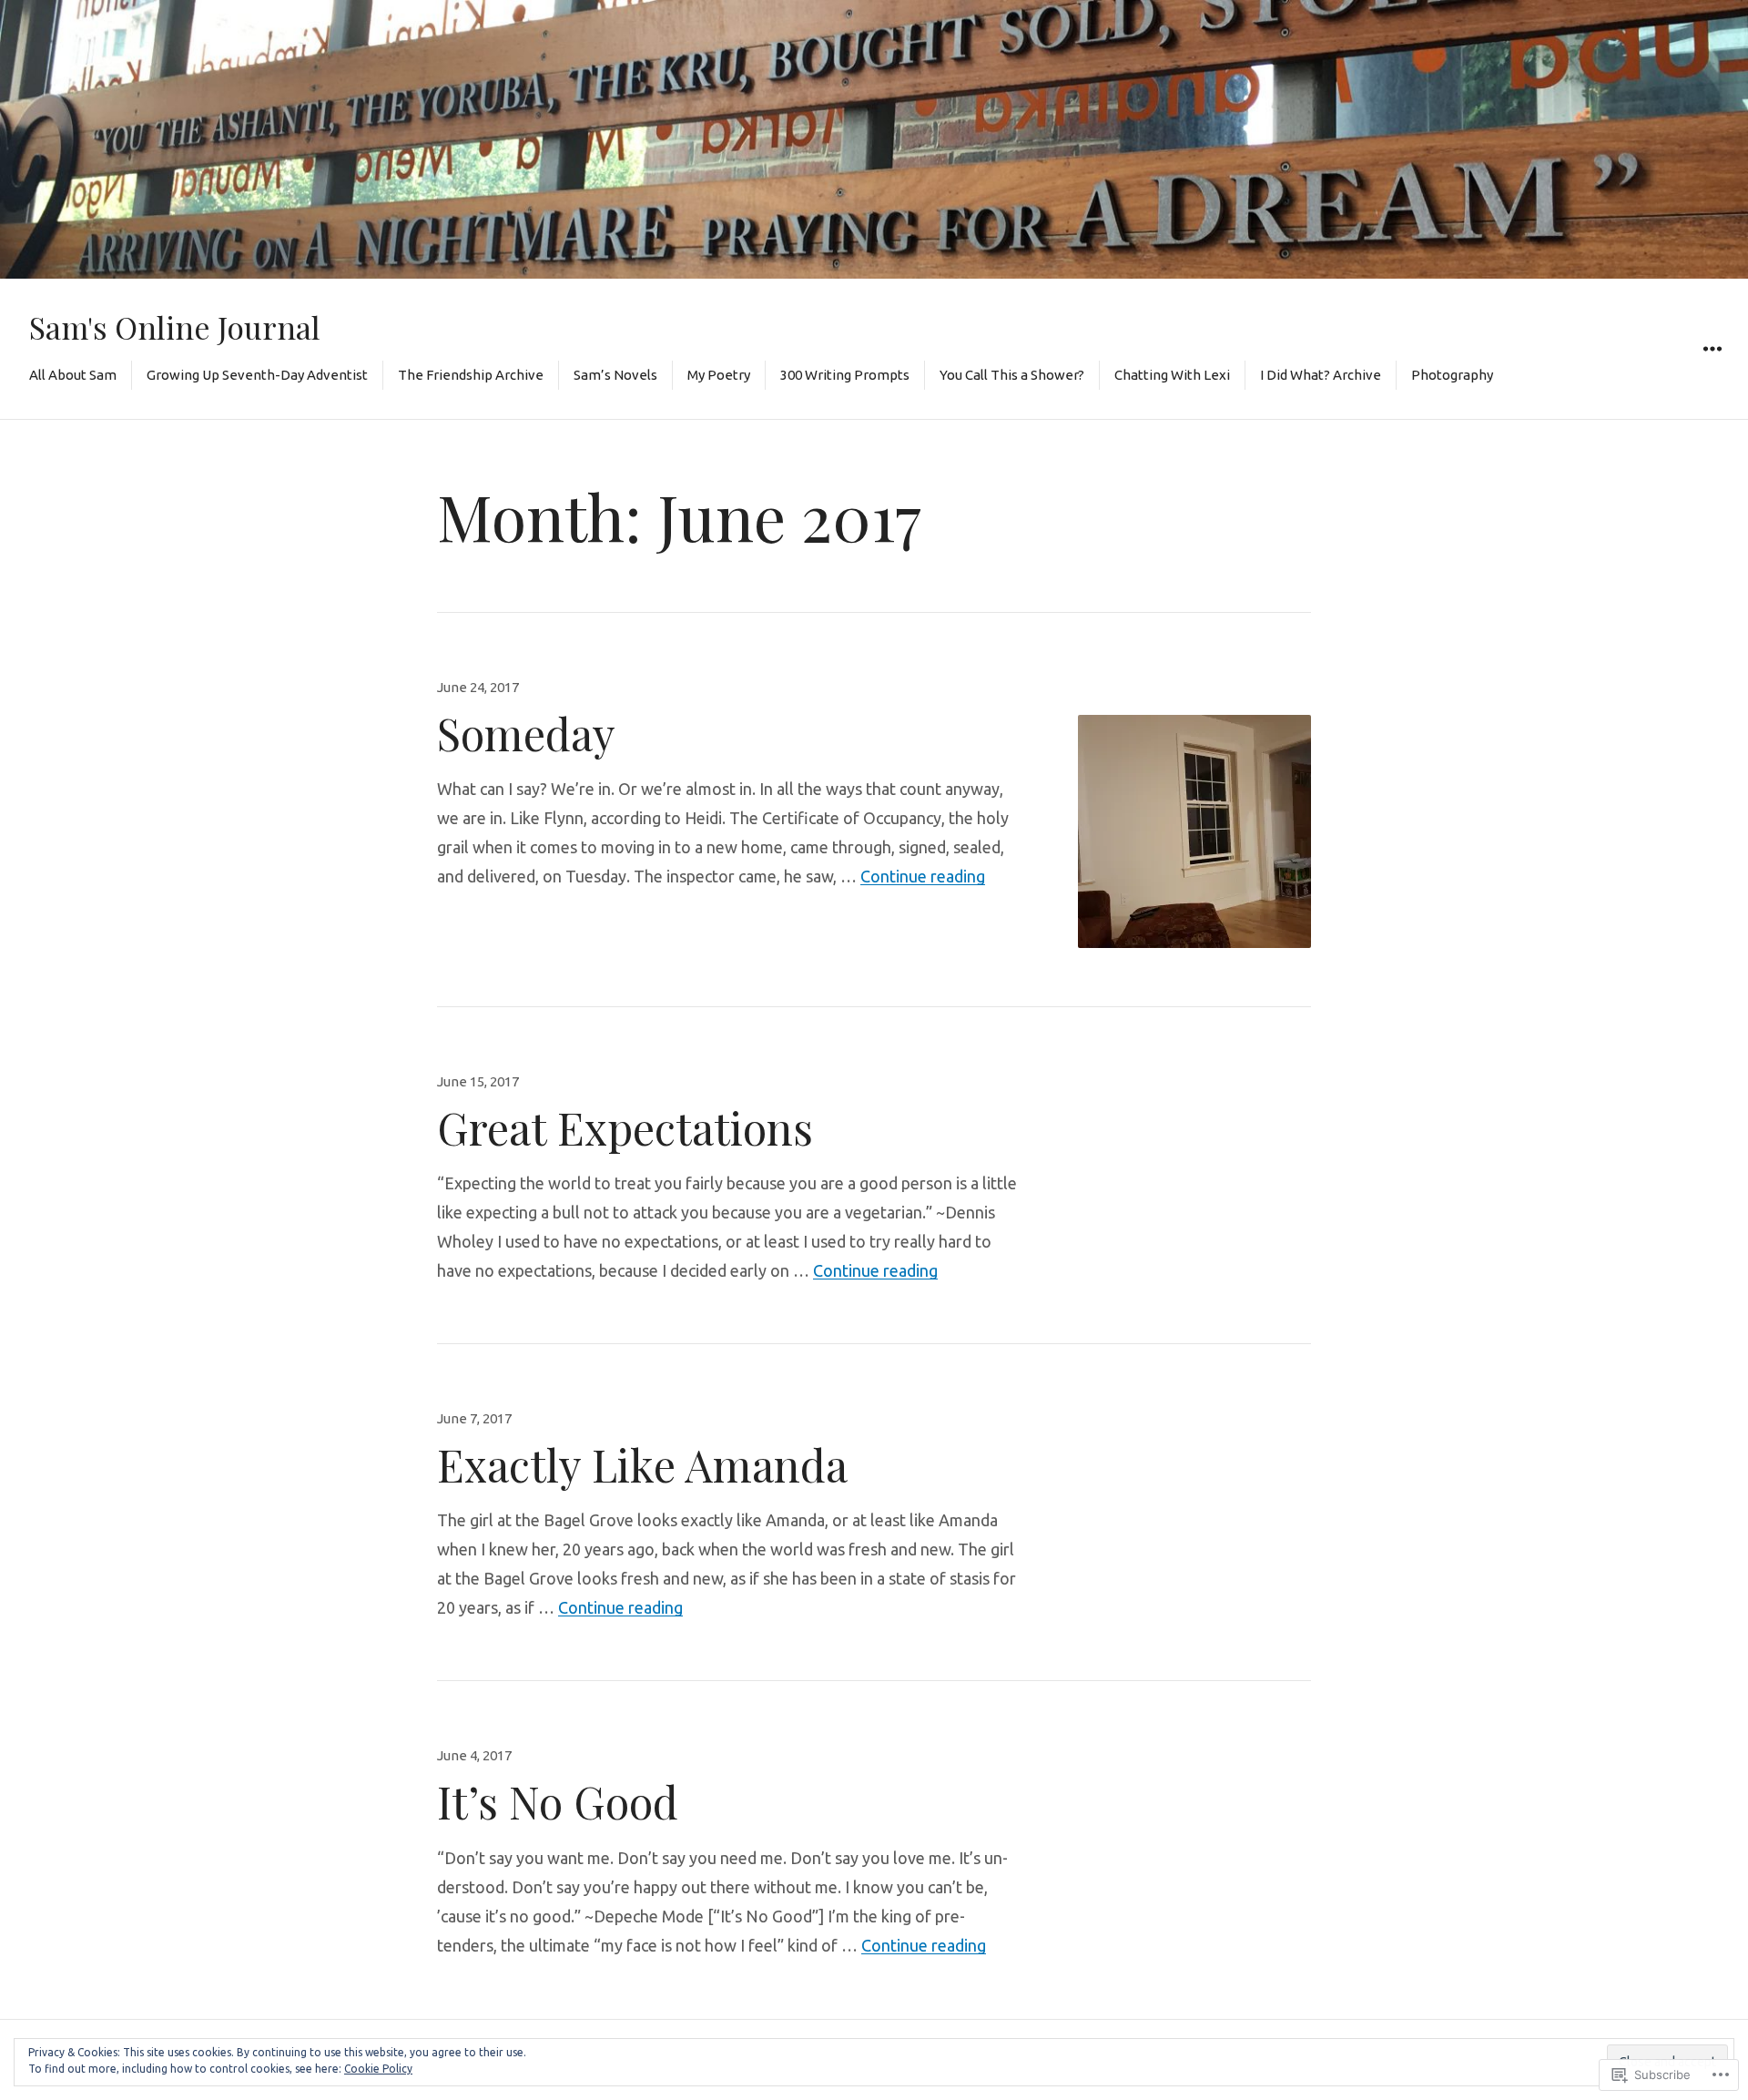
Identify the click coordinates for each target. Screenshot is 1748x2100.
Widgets (1712, 370)
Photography (1452, 375)
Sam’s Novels (615, 375)
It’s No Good (558, 1801)
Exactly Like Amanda (642, 1464)
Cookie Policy (378, 2069)
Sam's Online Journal (175, 326)
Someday (526, 733)
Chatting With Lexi (1172, 375)
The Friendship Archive (471, 375)
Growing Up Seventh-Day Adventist (257, 375)
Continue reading (923, 876)
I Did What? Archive (1321, 375)
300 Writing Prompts (845, 375)
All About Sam (73, 375)
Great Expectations (625, 1127)
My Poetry (719, 375)
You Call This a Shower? (1012, 375)
